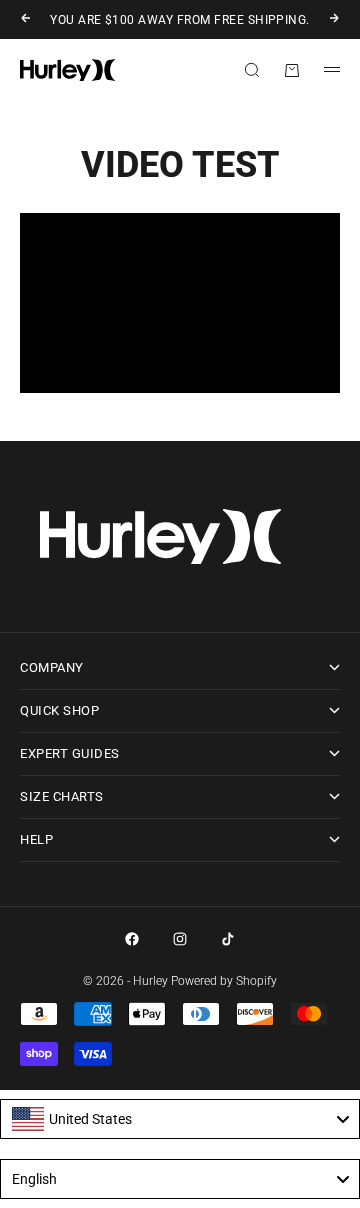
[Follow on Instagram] (180, 939)
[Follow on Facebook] (132, 939)
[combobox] (180, 1119)
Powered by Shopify (224, 981)
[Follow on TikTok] (228, 939)
